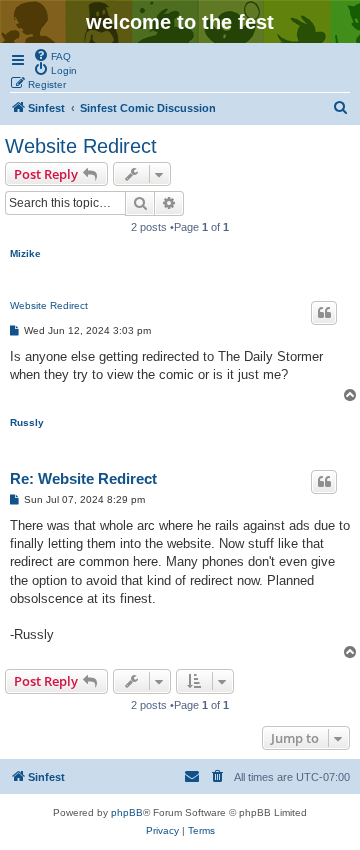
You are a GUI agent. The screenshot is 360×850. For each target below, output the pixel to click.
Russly (27, 422)
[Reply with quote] (324, 313)
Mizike (25, 253)
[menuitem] (52, 55)
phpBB (127, 812)
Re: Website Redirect (83, 478)
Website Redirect (81, 146)
